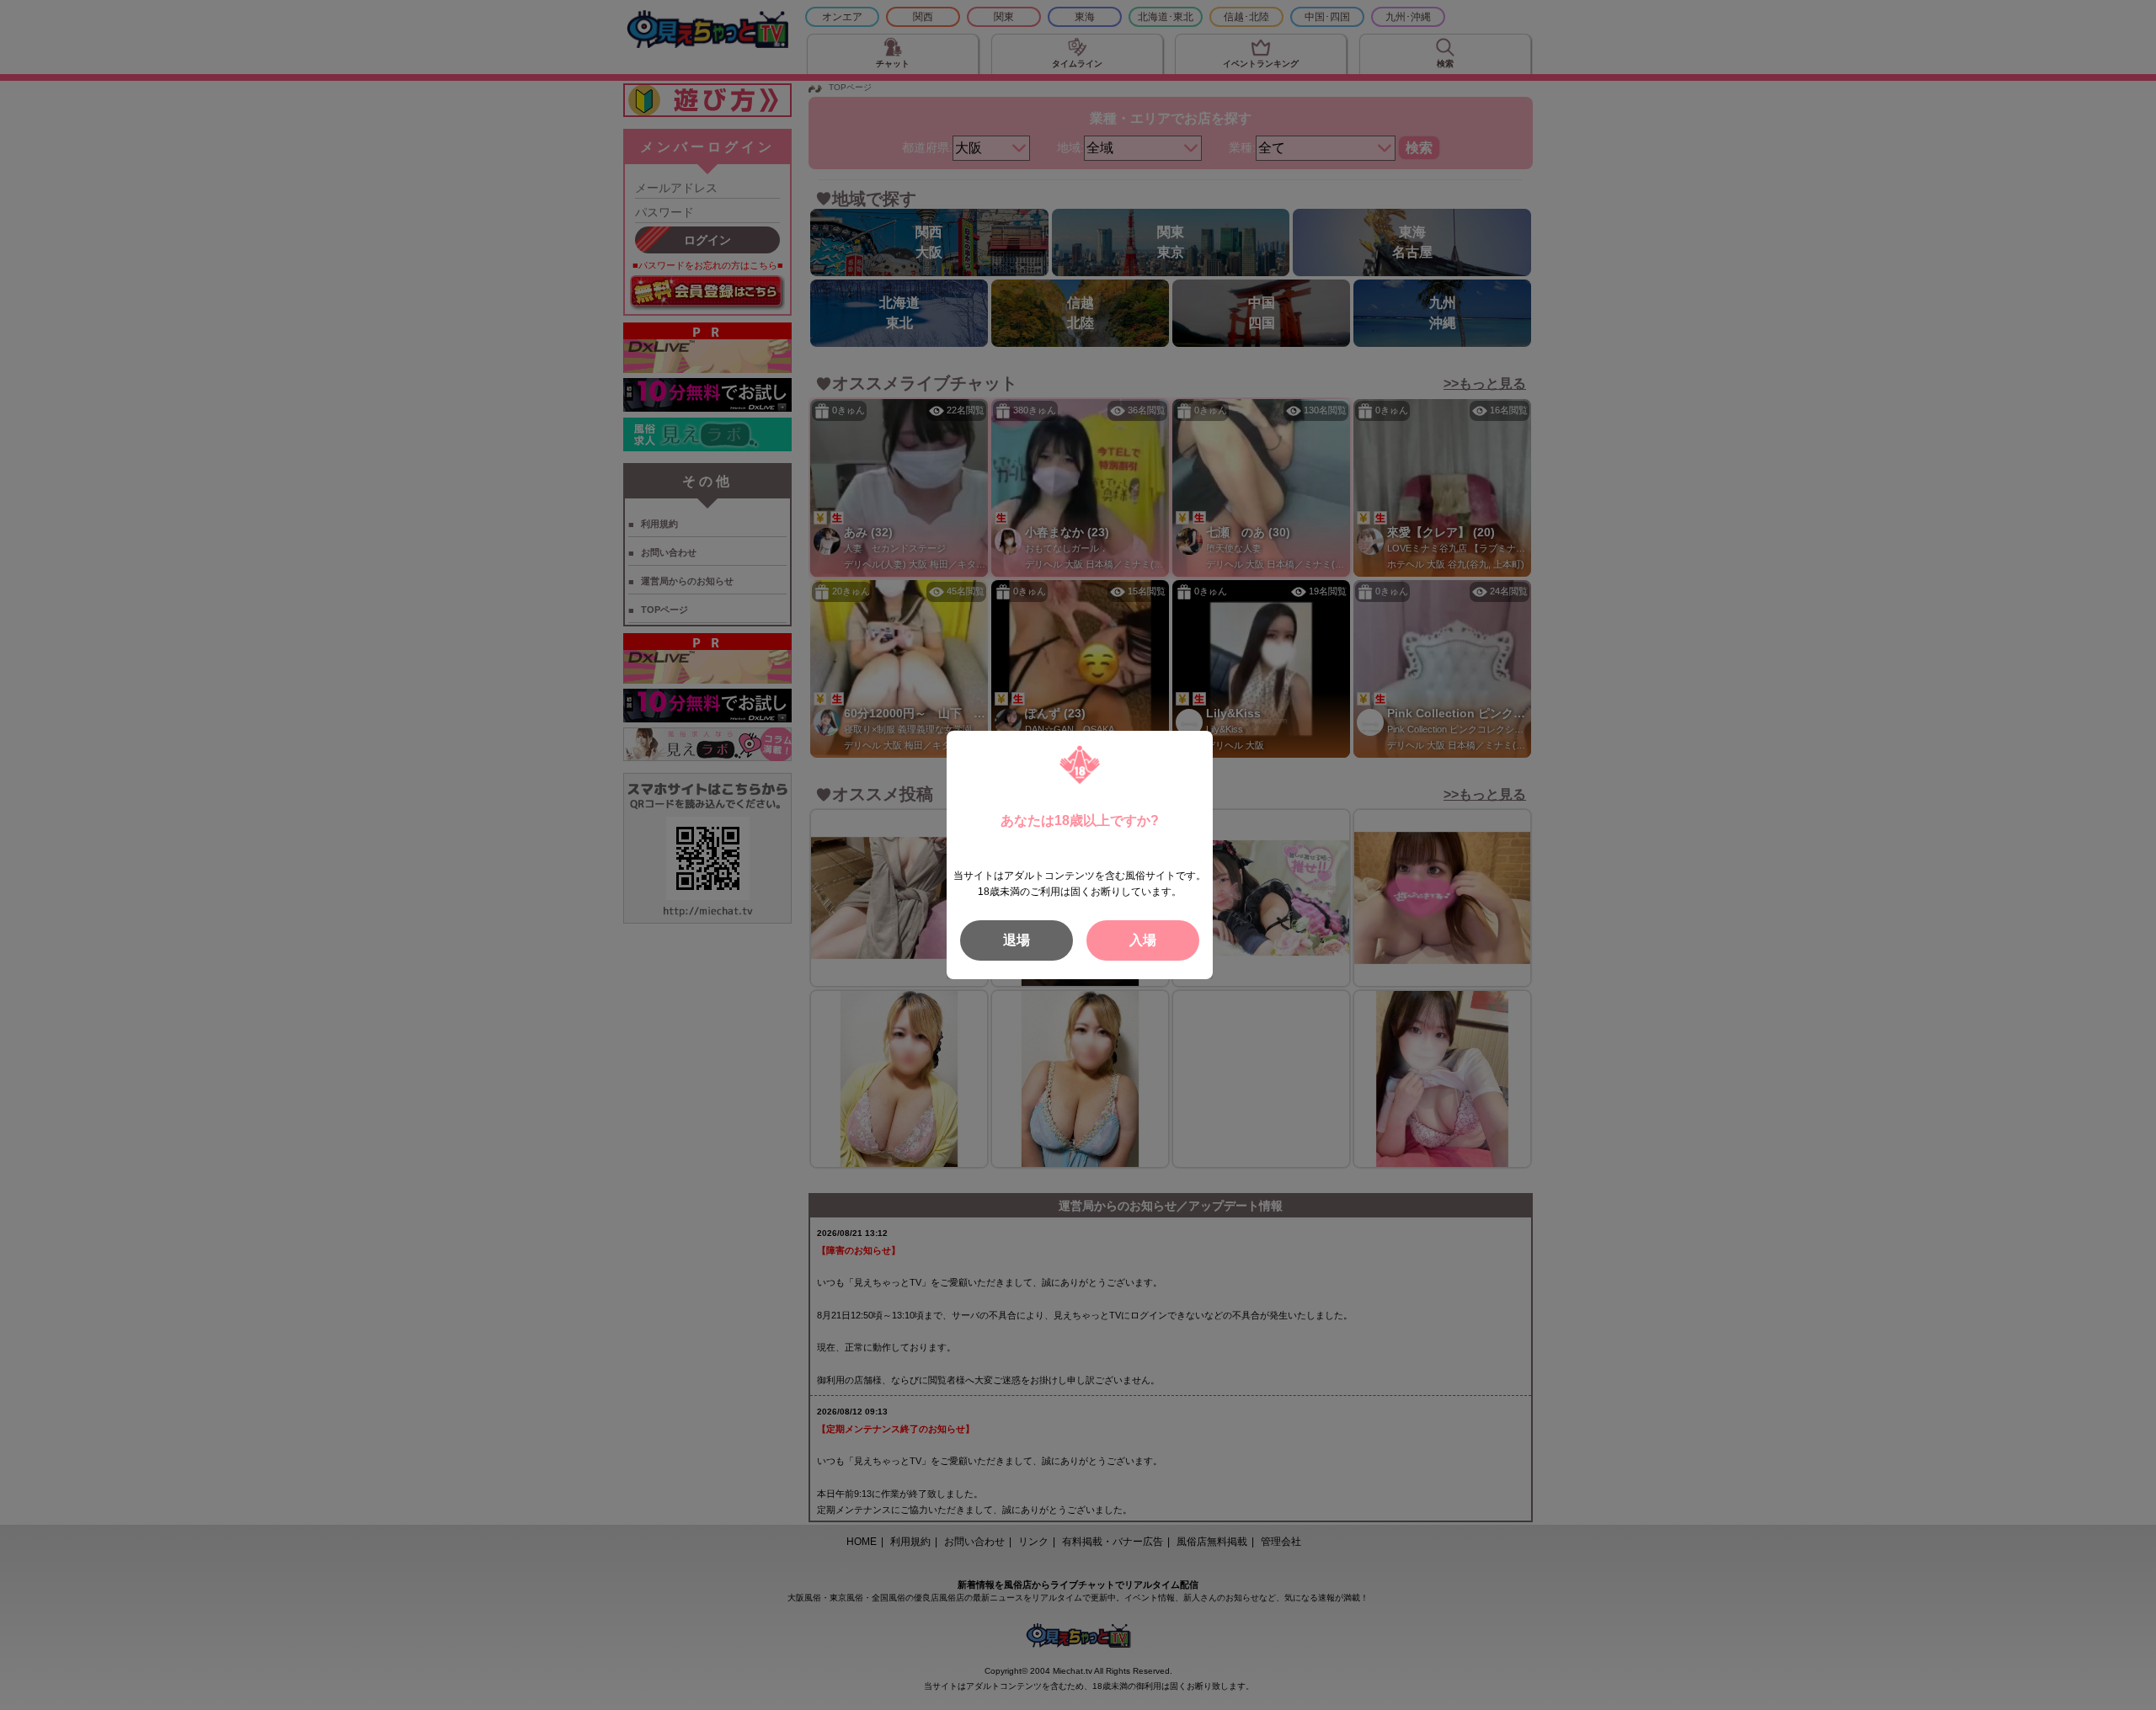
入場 (1143, 940)
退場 (1017, 940)
